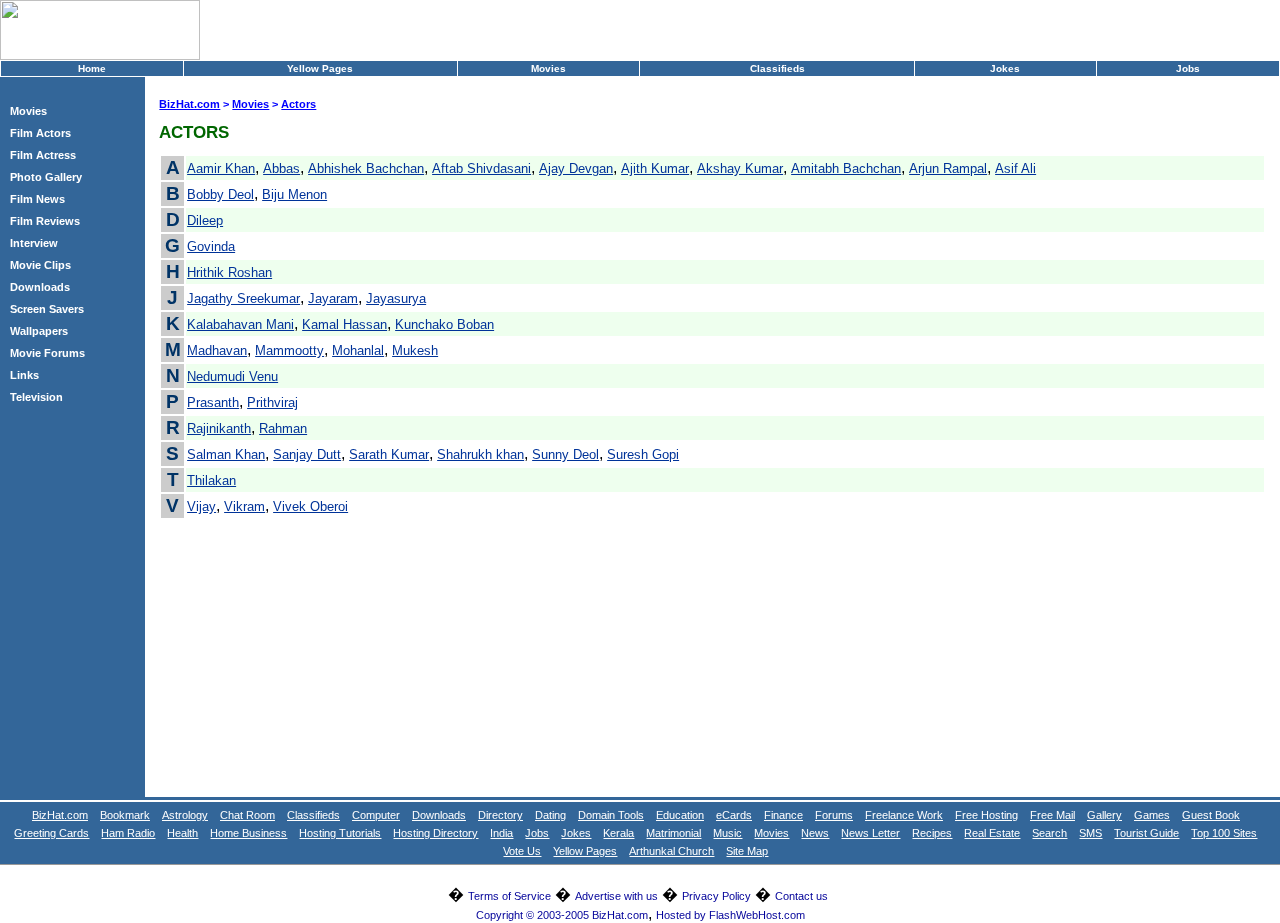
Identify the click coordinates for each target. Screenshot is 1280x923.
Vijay (201, 506)
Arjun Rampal (948, 168)
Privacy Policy (716, 896)
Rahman (283, 428)
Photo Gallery (46, 177)
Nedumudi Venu (232, 376)
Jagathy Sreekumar (243, 298)
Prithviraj (272, 402)
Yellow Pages (320, 68)
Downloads (40, 287)
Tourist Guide (1146, 833)
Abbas (281, 168)
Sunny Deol (565, 454)
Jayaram (333, 298)
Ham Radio (128, 833)
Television (36, 397)
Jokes (1005, 68)
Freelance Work (904, 815)
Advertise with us (616, 896)
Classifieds (777, 68)
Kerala (618, 833)
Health (182, 833)
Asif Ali (1015, 168)
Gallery (1104, 815)
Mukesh (415, 350)
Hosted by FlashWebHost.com (730, 915)
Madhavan (217, 350)
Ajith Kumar (655, 168)
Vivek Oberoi (310, 506)
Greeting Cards (51, 833)
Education (680, 815)
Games (1152, 815)
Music (727, 833)
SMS (1090, 833)
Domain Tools (611, 815)
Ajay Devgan (576, 168)
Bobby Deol (220, 194)
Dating (550, 815)
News (815, 833)
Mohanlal (358, 350)
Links (24, 375)
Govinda (211, 246)
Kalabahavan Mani (240, 324)
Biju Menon (294, 194)
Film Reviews (45, 221)
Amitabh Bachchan (846, 168)
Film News (37, 199)
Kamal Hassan (344, 324)
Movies (548, 68)
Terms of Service (509, 896)
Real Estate (992, 833)
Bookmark (125, 815)
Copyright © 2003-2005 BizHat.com (562, 915)
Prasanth (213, 402)
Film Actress (43, 155)
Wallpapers (39, 331)
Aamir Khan (221, 168)
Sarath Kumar (389, 454)
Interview (34, 243)
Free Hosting (986, 815)
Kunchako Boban (444, 324)
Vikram (244, 506)
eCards (734, 815)
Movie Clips (40, 265)
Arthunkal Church (671, 851)
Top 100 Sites (1224, 833)
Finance (783, 815)
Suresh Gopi (643, 454)
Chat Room (247, 815)
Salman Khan (226, 454)
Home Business (248, 833)
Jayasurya (396, 298)
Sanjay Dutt (307, 454)
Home (92, 68)
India (501, 833)
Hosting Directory (435, 833)
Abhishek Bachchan (366, 168)
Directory (500, 815)
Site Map (747, 851)
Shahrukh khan (480, 454)
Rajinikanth (219, 428)
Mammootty (289, 350)
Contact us (801, 896)
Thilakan (211, 480)
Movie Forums (47, 353)
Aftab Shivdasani (481, 168)
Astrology (185, 815)
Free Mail (1052, 815)
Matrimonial (673, 833)
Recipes (932, 833)
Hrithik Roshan (229, 272)
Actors (298, 104)
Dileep (205, 220)
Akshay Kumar (740, 168)
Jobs (1188, 68)
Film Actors (40, 133)
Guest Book (1211, 815)
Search (1049, 833)
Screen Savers (47, 309)
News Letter (870, 833)
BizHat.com (189, 104)
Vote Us (522, 851)
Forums (834, 815)
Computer (376, 815)
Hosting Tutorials (340, 833)
